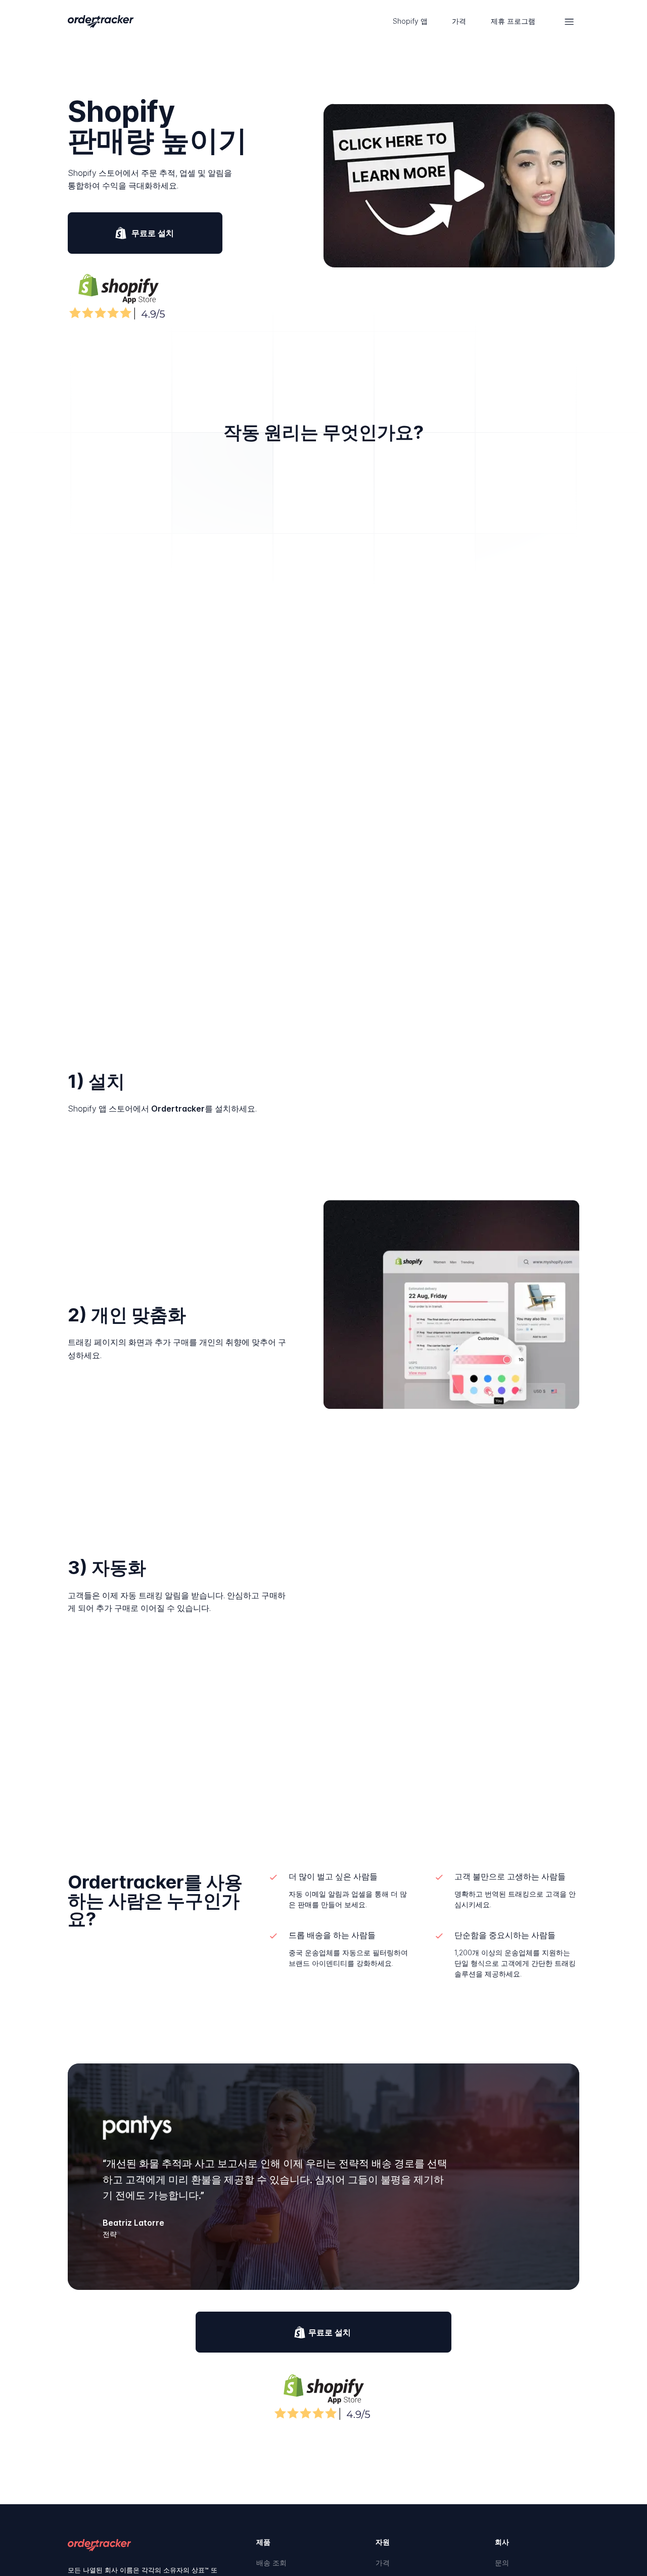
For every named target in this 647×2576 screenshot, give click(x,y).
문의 (502, 2563)
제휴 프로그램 (513, 21)
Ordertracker (178, 1109)
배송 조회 (271, 2563)
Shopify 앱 (410, 21)
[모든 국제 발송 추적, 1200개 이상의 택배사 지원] (100, 22)
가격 (459, 21)
